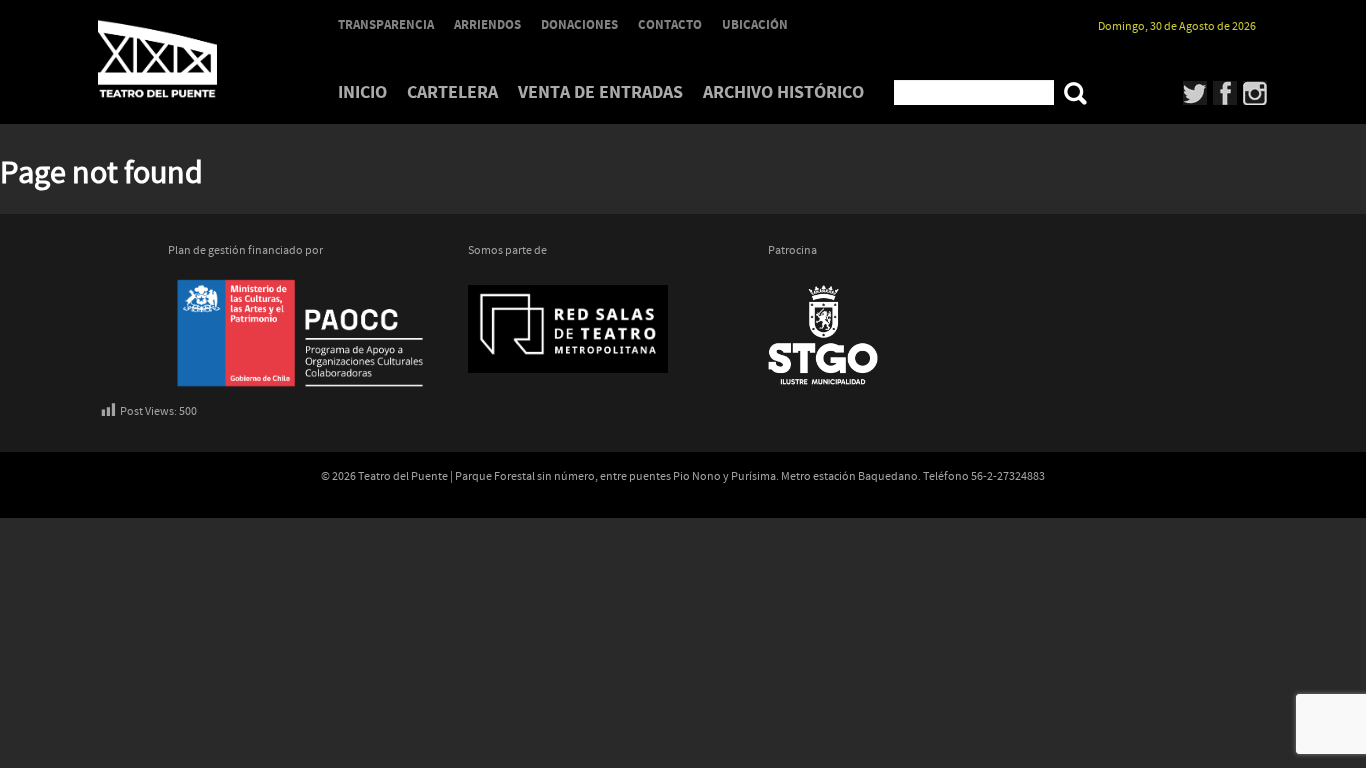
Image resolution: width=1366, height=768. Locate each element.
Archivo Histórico (783, 92)
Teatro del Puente (183, 59)
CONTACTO (670, 25)
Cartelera (452, 92)
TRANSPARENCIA (386, 25)
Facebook (1225, 93)
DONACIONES (579, 25)
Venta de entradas (600, 92)
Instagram (1255, 93)
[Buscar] (1075, 93)
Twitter (1195, 93)
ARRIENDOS (487, 25)
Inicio (362, 92)
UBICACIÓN (755, 25)
